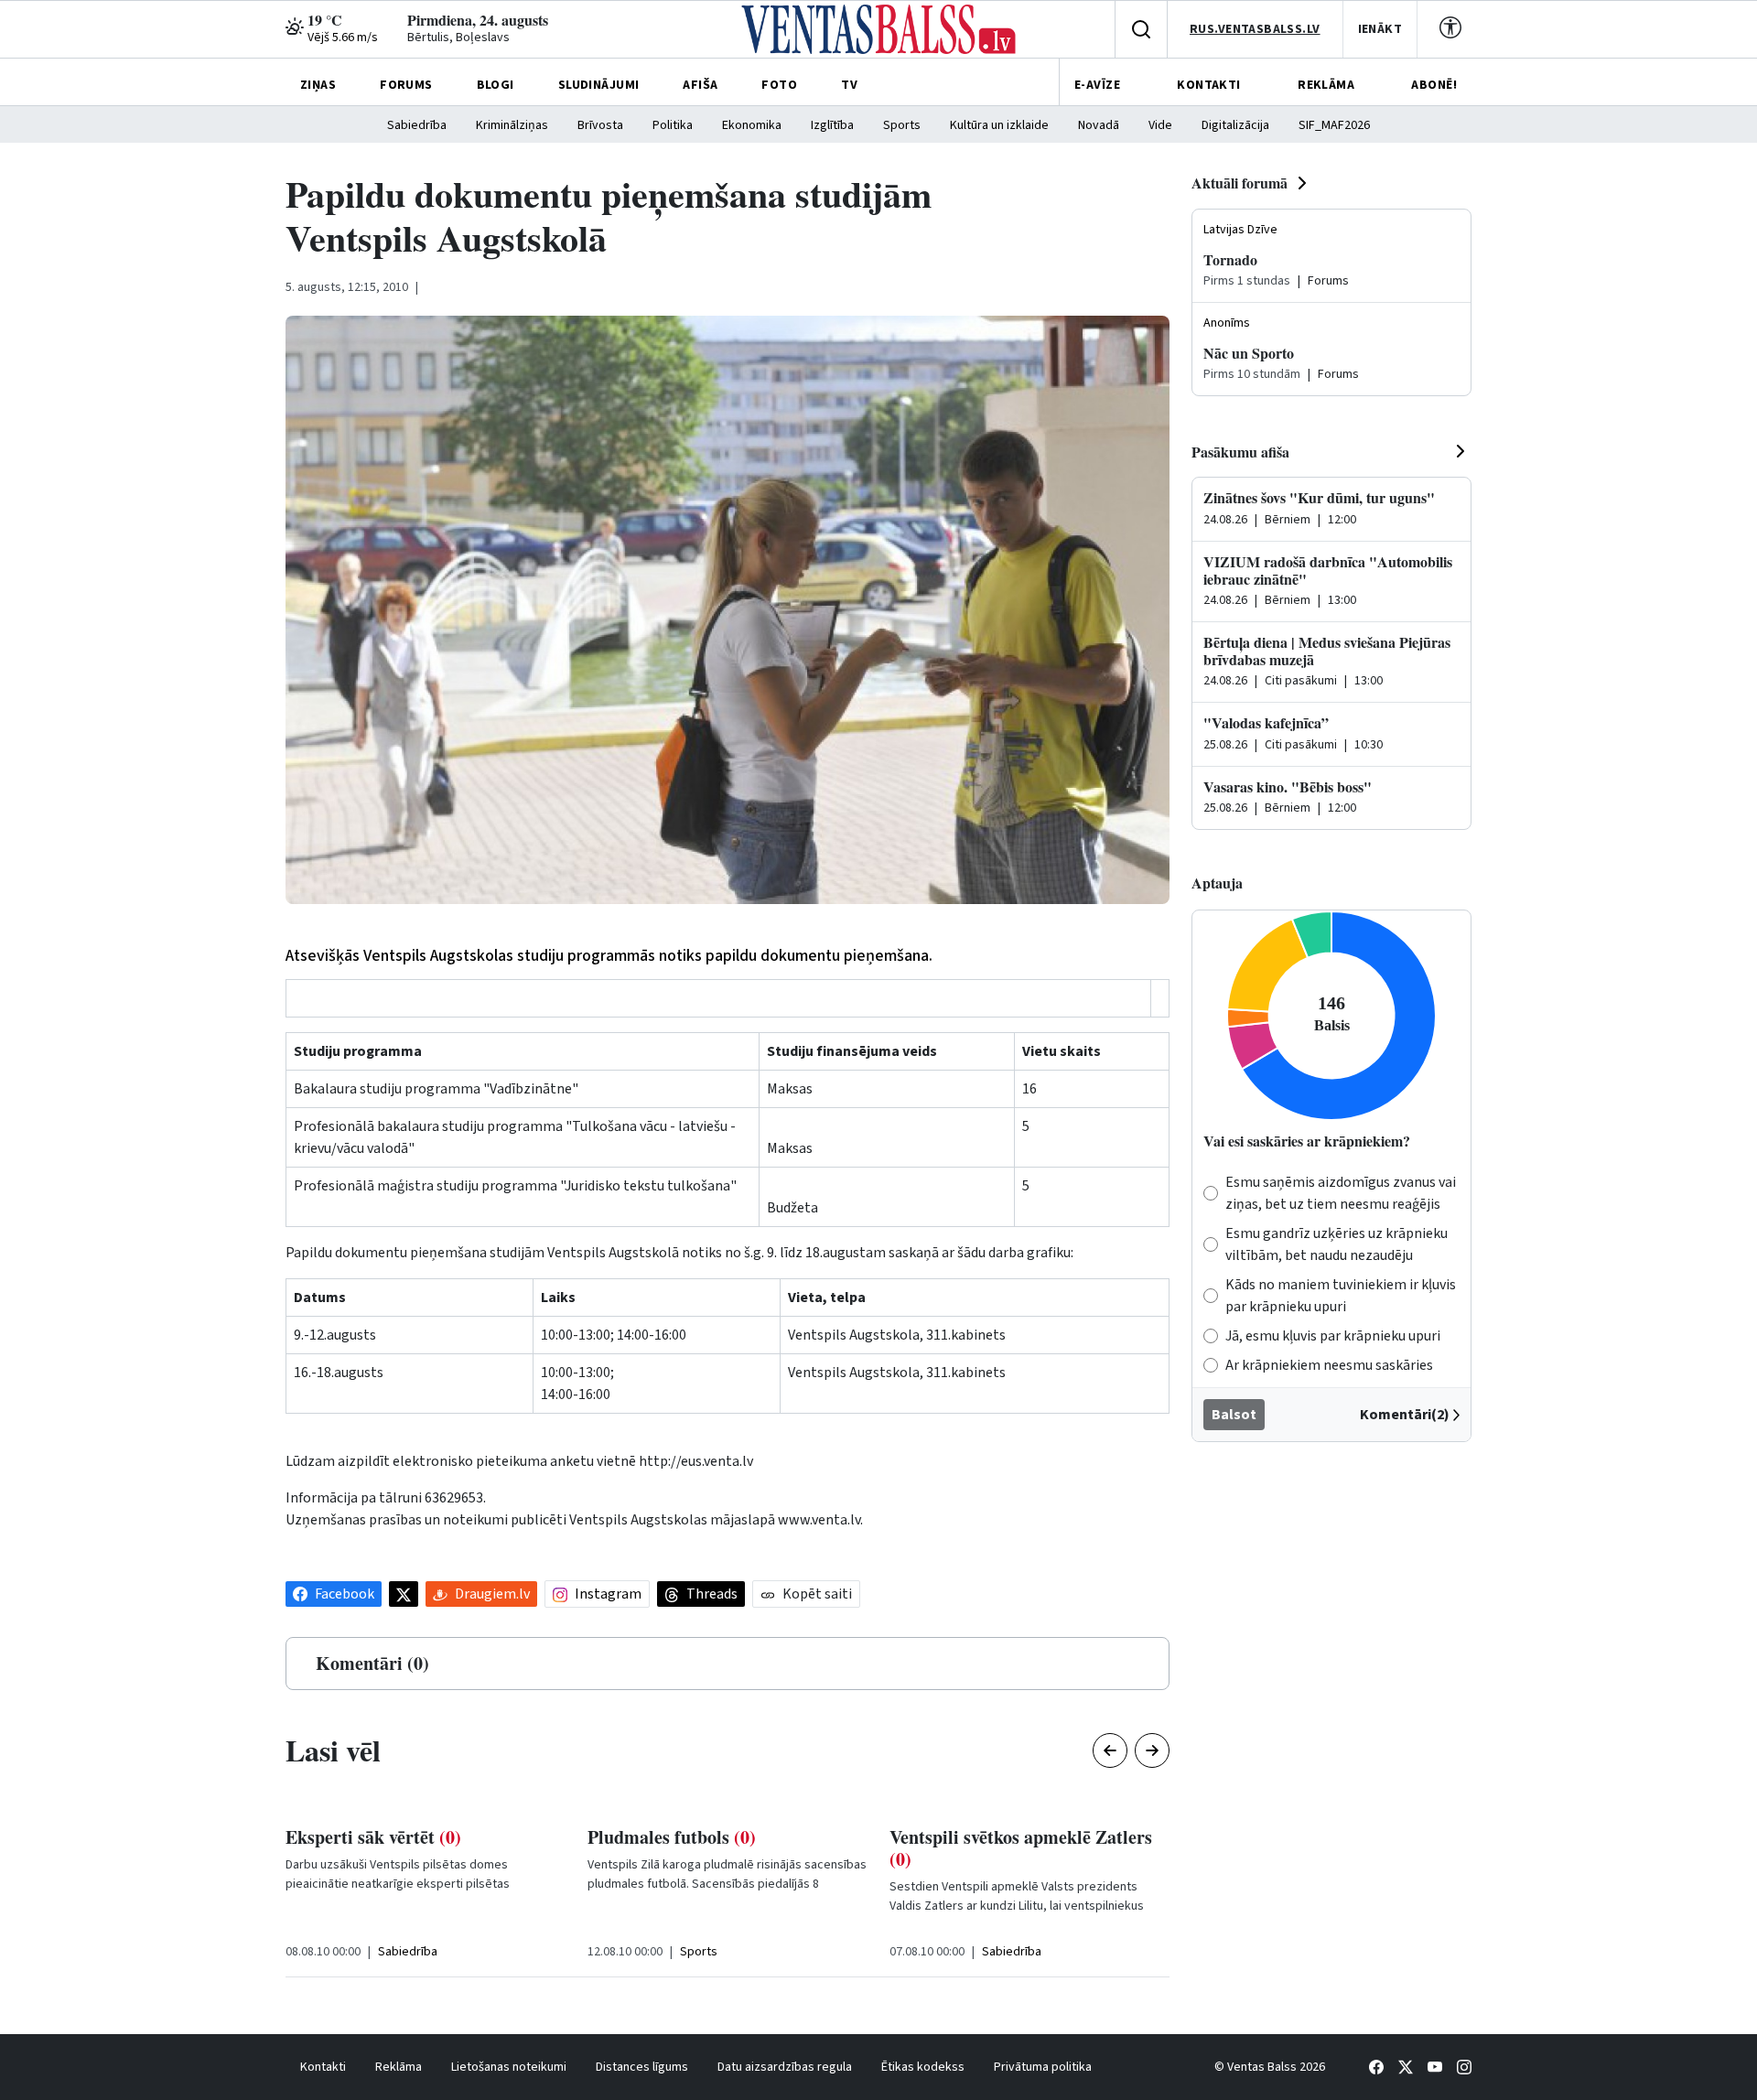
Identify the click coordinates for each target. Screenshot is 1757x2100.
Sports (902, 125)
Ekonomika (752, 125)
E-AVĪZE (1097, 85)
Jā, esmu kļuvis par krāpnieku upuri (1333, 1336)
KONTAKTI (1208, 85)
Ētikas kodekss (923, 2067)
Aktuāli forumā (1240, 183)
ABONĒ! (1434, 85)
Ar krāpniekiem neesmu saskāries (1329, 1365)
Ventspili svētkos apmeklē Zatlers (1021, 1848)
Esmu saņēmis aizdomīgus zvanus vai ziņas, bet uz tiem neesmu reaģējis (1341, 1193)
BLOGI (496, 85)
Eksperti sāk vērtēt (373, 1837)
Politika (673, 125)
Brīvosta (600, 125)
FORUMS (406, 85)
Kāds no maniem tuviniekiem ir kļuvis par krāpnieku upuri (1341, 1296)
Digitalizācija (1235, 125)
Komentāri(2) (1405, 1415)
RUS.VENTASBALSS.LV (1255, 29)
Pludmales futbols (672, 1837)
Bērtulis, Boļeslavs (458, 38)
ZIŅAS (318, 85)
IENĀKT (1380, 29)
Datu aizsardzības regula (785, 2067)
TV (849, 85)
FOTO (779, 85)
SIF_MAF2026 (1334, 125)
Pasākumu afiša (1240, 452)
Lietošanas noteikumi (509, 2067)
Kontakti (323, 2067)
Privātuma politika (1043, 2067)
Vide (1160, 125)
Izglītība (832, 125)
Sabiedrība (417, 125)
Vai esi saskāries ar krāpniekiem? (1307, 1141)
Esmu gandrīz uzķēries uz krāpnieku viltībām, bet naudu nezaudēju (1337, 1244)
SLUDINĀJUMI (599, 85)
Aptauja (1217, 883)
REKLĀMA (1326, 85)
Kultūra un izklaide (999, 125)
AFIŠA (700, 85)
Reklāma (399, 2067)
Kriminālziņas (512, 125)
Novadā (1099, 125)
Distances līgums (642, 2067)
